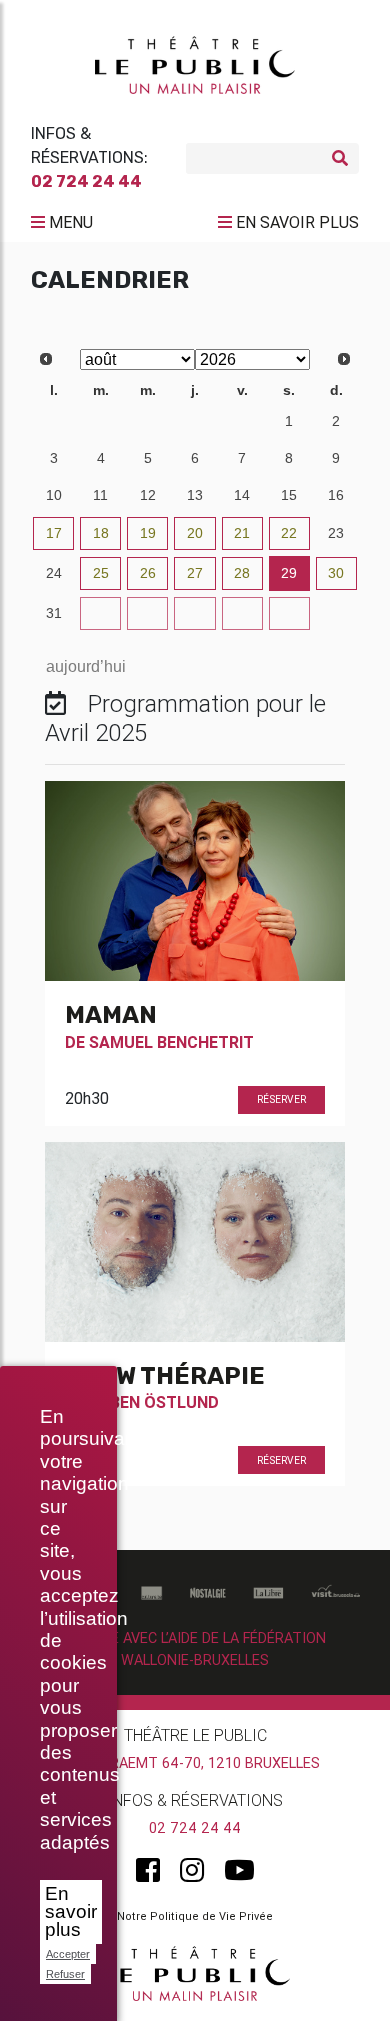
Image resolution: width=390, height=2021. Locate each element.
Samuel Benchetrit (171, 1042)
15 (289, 495)
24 (54, 573)
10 (54, 495)
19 (148, 533)
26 (148, 573)
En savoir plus (71, 1911)
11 (100, 495)
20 (195, 533)
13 (195, 495)
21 (242, 533)
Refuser (65, 1974)
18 (101, 533)
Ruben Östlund (154, 1402)
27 (54, 421)
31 (242, 421)
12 (148, 495)
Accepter (68, 1954)
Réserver (281, 1099)
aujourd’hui (86, 666)
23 (336, 533)
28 (101, 421)
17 (54, 533)
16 (336, 495)
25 (101, 573)
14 (242, 495)
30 (195, 421)
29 (148, 421)
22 (289, 533)
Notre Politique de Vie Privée (195, 1916)
